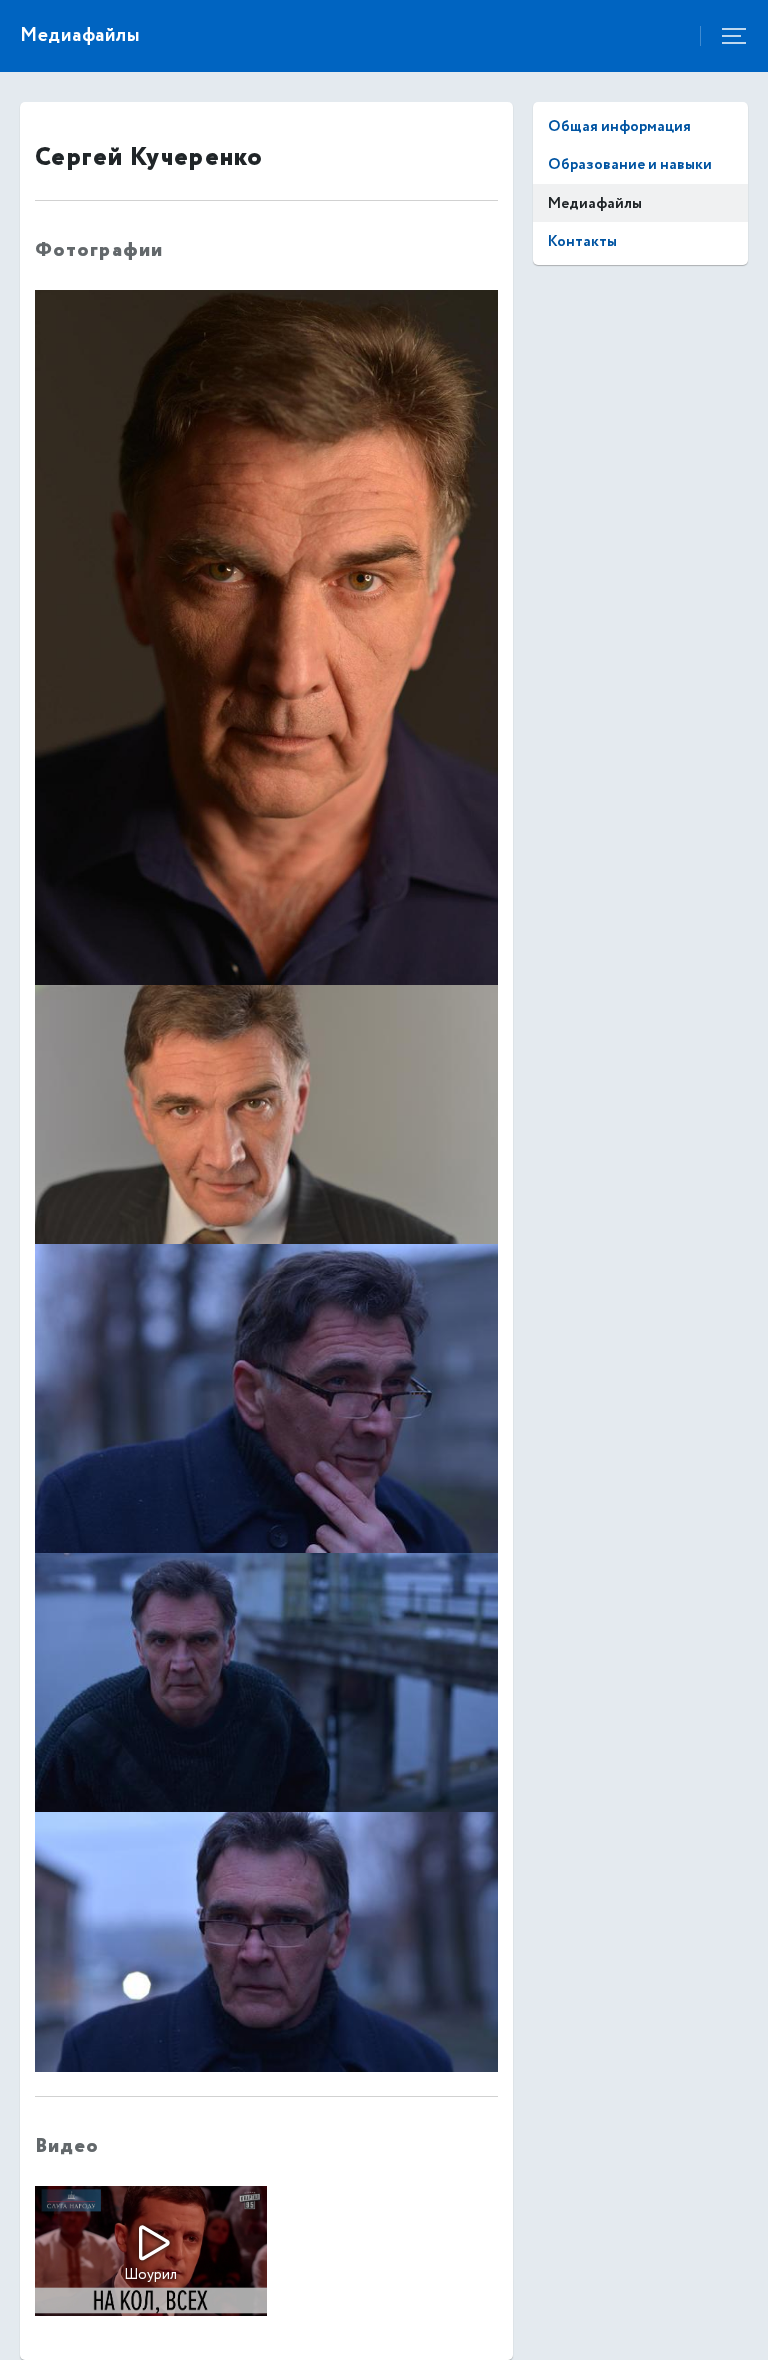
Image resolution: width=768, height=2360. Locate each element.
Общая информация (619, 126)
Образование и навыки (630, 164)
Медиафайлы (595, 203)
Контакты (582, 241)
